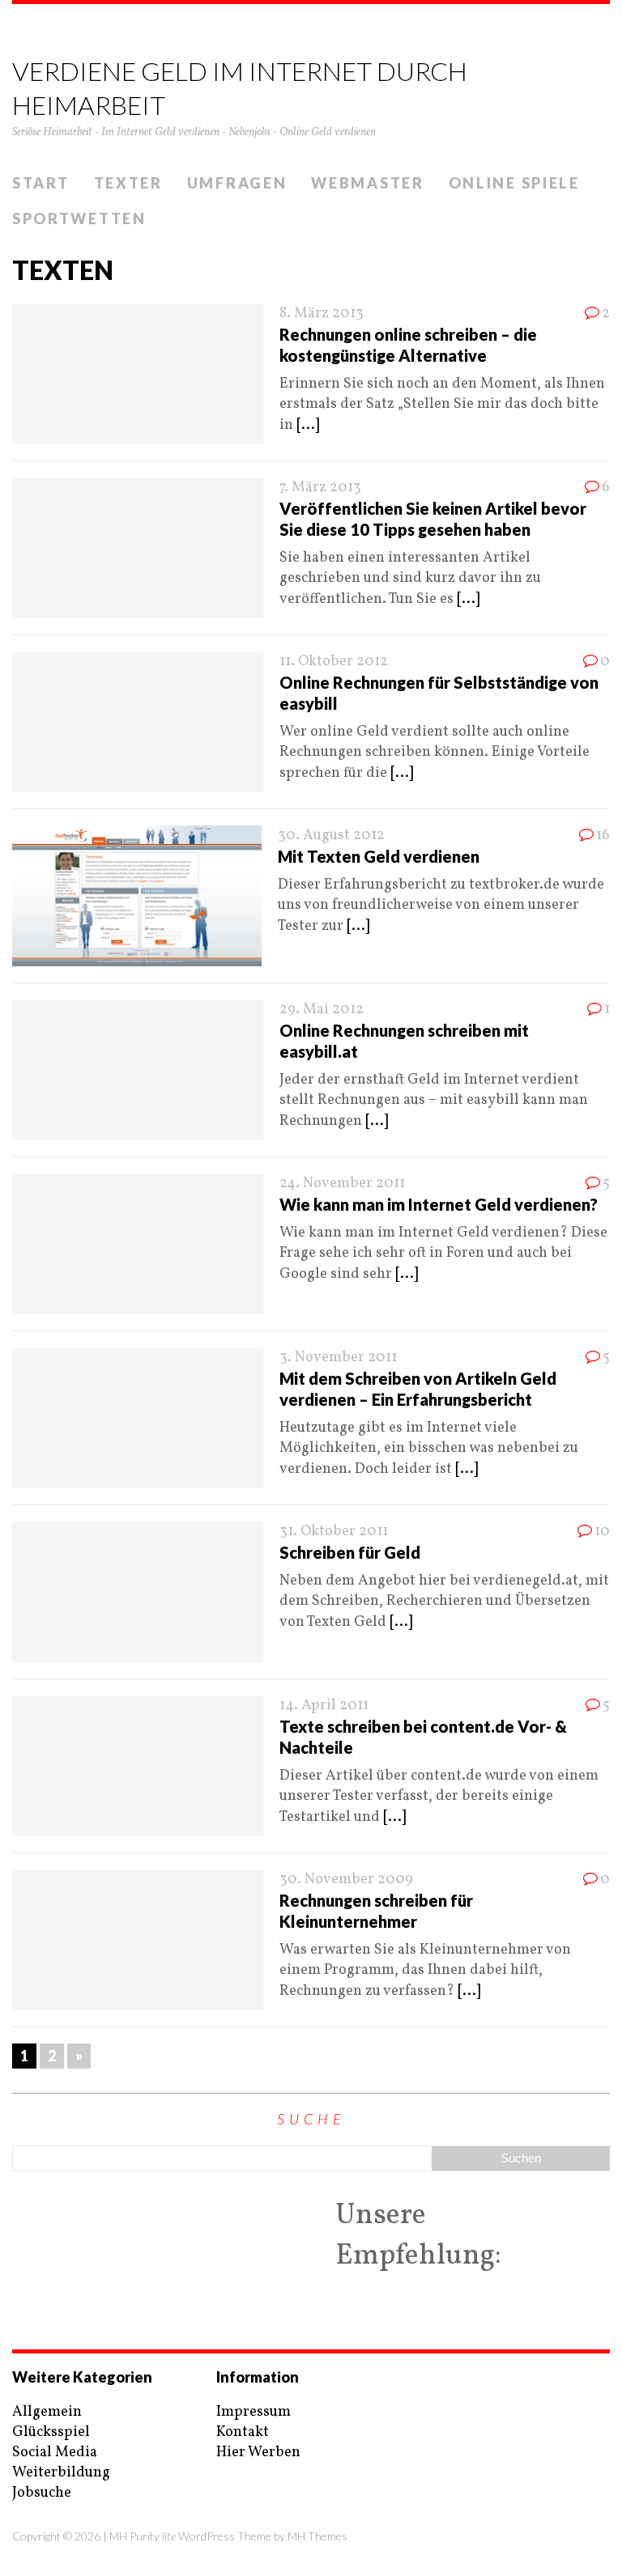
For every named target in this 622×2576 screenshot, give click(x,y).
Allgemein (47, 2412)
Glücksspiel (51, 2432)
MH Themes (317, 2536)
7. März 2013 (320, 488)
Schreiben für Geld (350, 1552)
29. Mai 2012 (322, 1010)
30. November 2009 (346, 1880)
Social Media (55, 2453)
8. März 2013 (322, 314)
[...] (308, 425)
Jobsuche (42, 2493)
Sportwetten (79, 219)
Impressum (253, 2412)
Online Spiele (514, 183)
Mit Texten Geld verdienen (379, 856)
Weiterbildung (61, 2473)
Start (41, 183)
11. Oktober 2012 (334, 662)
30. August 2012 (331, 836)
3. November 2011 (338, 1358)
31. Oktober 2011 (334, 1532)
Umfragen (237, 183)
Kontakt (243, 2432)
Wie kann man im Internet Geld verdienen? (439, 1204)
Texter (128, 183)
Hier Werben (258, 2453)
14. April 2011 (324, 1706)
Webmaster (367, 183)
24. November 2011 (342, 1184)
